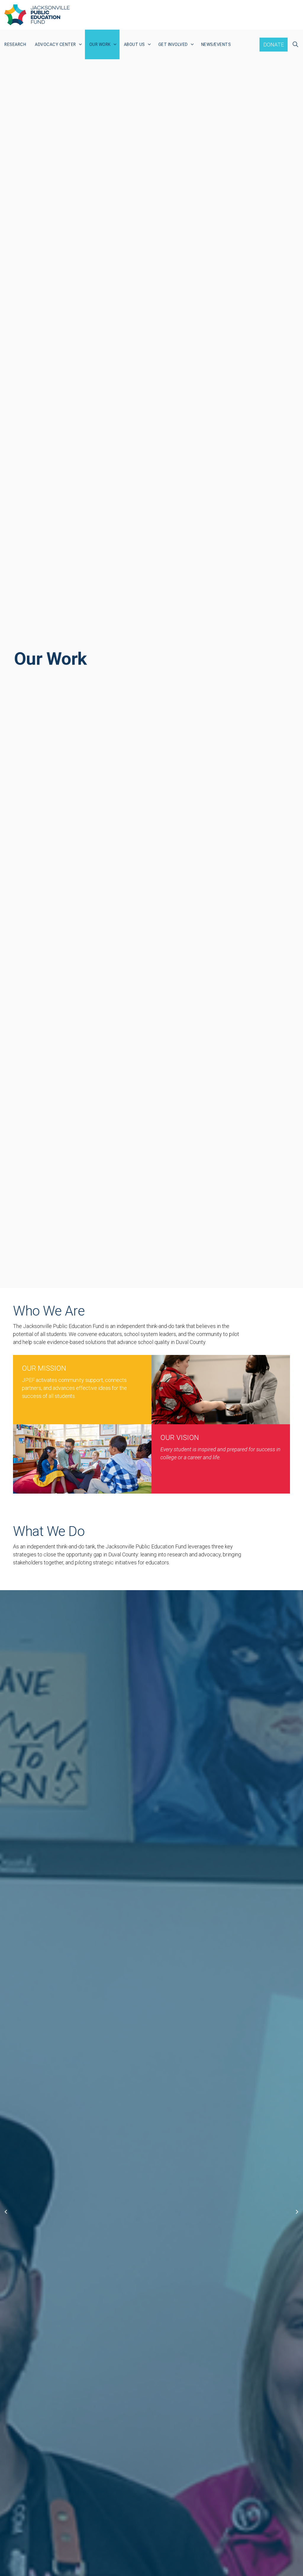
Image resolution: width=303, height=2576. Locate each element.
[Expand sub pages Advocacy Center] (80, 44)
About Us (134, 44)
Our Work (100, 44)
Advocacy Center (55, 44)
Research (15, 44)
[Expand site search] (295, 44)
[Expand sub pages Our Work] (115, 44)
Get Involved (173, 44)
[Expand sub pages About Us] (149, 44)
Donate (274, 45)
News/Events (216, 44)
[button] (221, 1390)
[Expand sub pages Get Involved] (192, 44)
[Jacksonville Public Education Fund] (37, 15)
